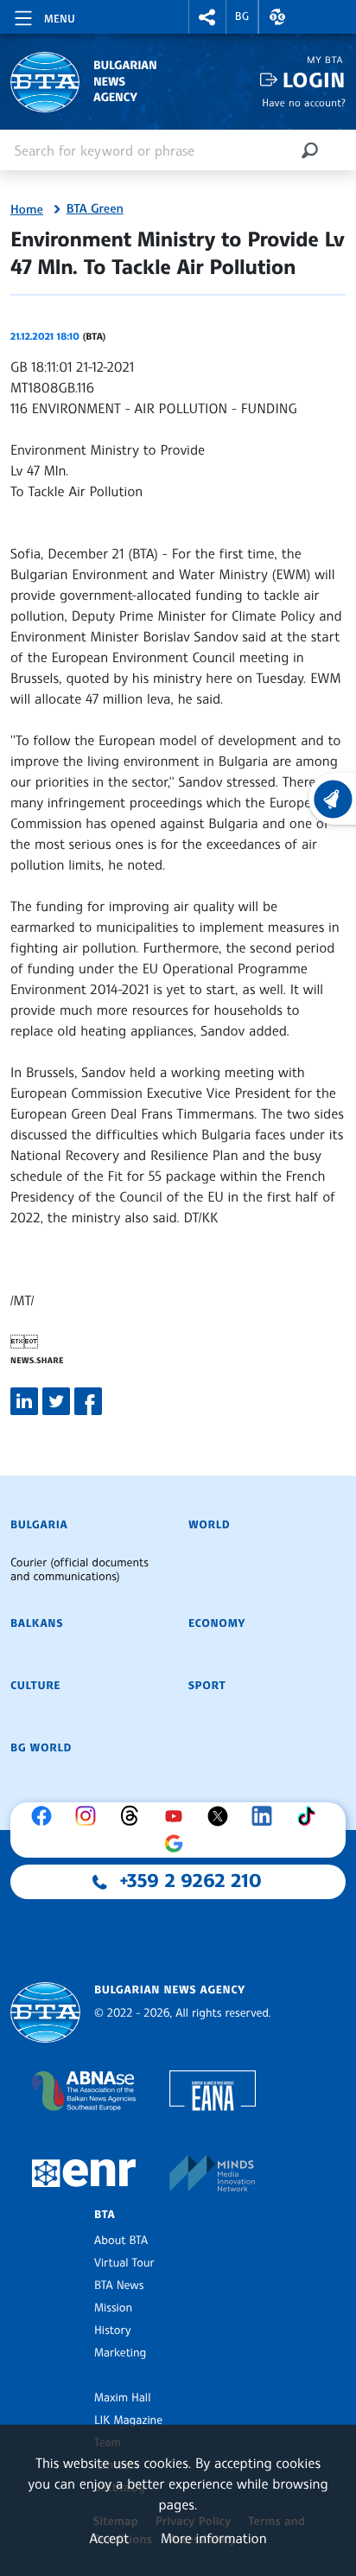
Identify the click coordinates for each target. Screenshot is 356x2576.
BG (242, 16)
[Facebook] (46, 1816)
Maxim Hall (122, 2398)
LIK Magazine (128, 2420)
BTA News (119, 2286)
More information (214, 2538)
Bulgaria (39, 1525)
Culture (35, 1686)
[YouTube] (178, 1816)
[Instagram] (90, 1816)
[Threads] (134, 1816)
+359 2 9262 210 (191, 1881)
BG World (41, 1748)
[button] (207, 17)
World (209, 1525)
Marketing (120, 2353)
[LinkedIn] (266, 1816)
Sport (207, 1686)
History (112, 2331)
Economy (217, 1623)
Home (27, 210)
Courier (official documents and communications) (79, 1570)
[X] (222, 1816)
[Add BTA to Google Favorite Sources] (178, 1844)
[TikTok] (310, 1816)
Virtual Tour (124, 2263)
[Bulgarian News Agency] (45, 2013)
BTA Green (95, 209)
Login (314, 80)
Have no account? (304, 102)
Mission (113, 2308)
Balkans (37, 1623)
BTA (105, 2215)
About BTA (121, 2241)
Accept (109, 2538)
